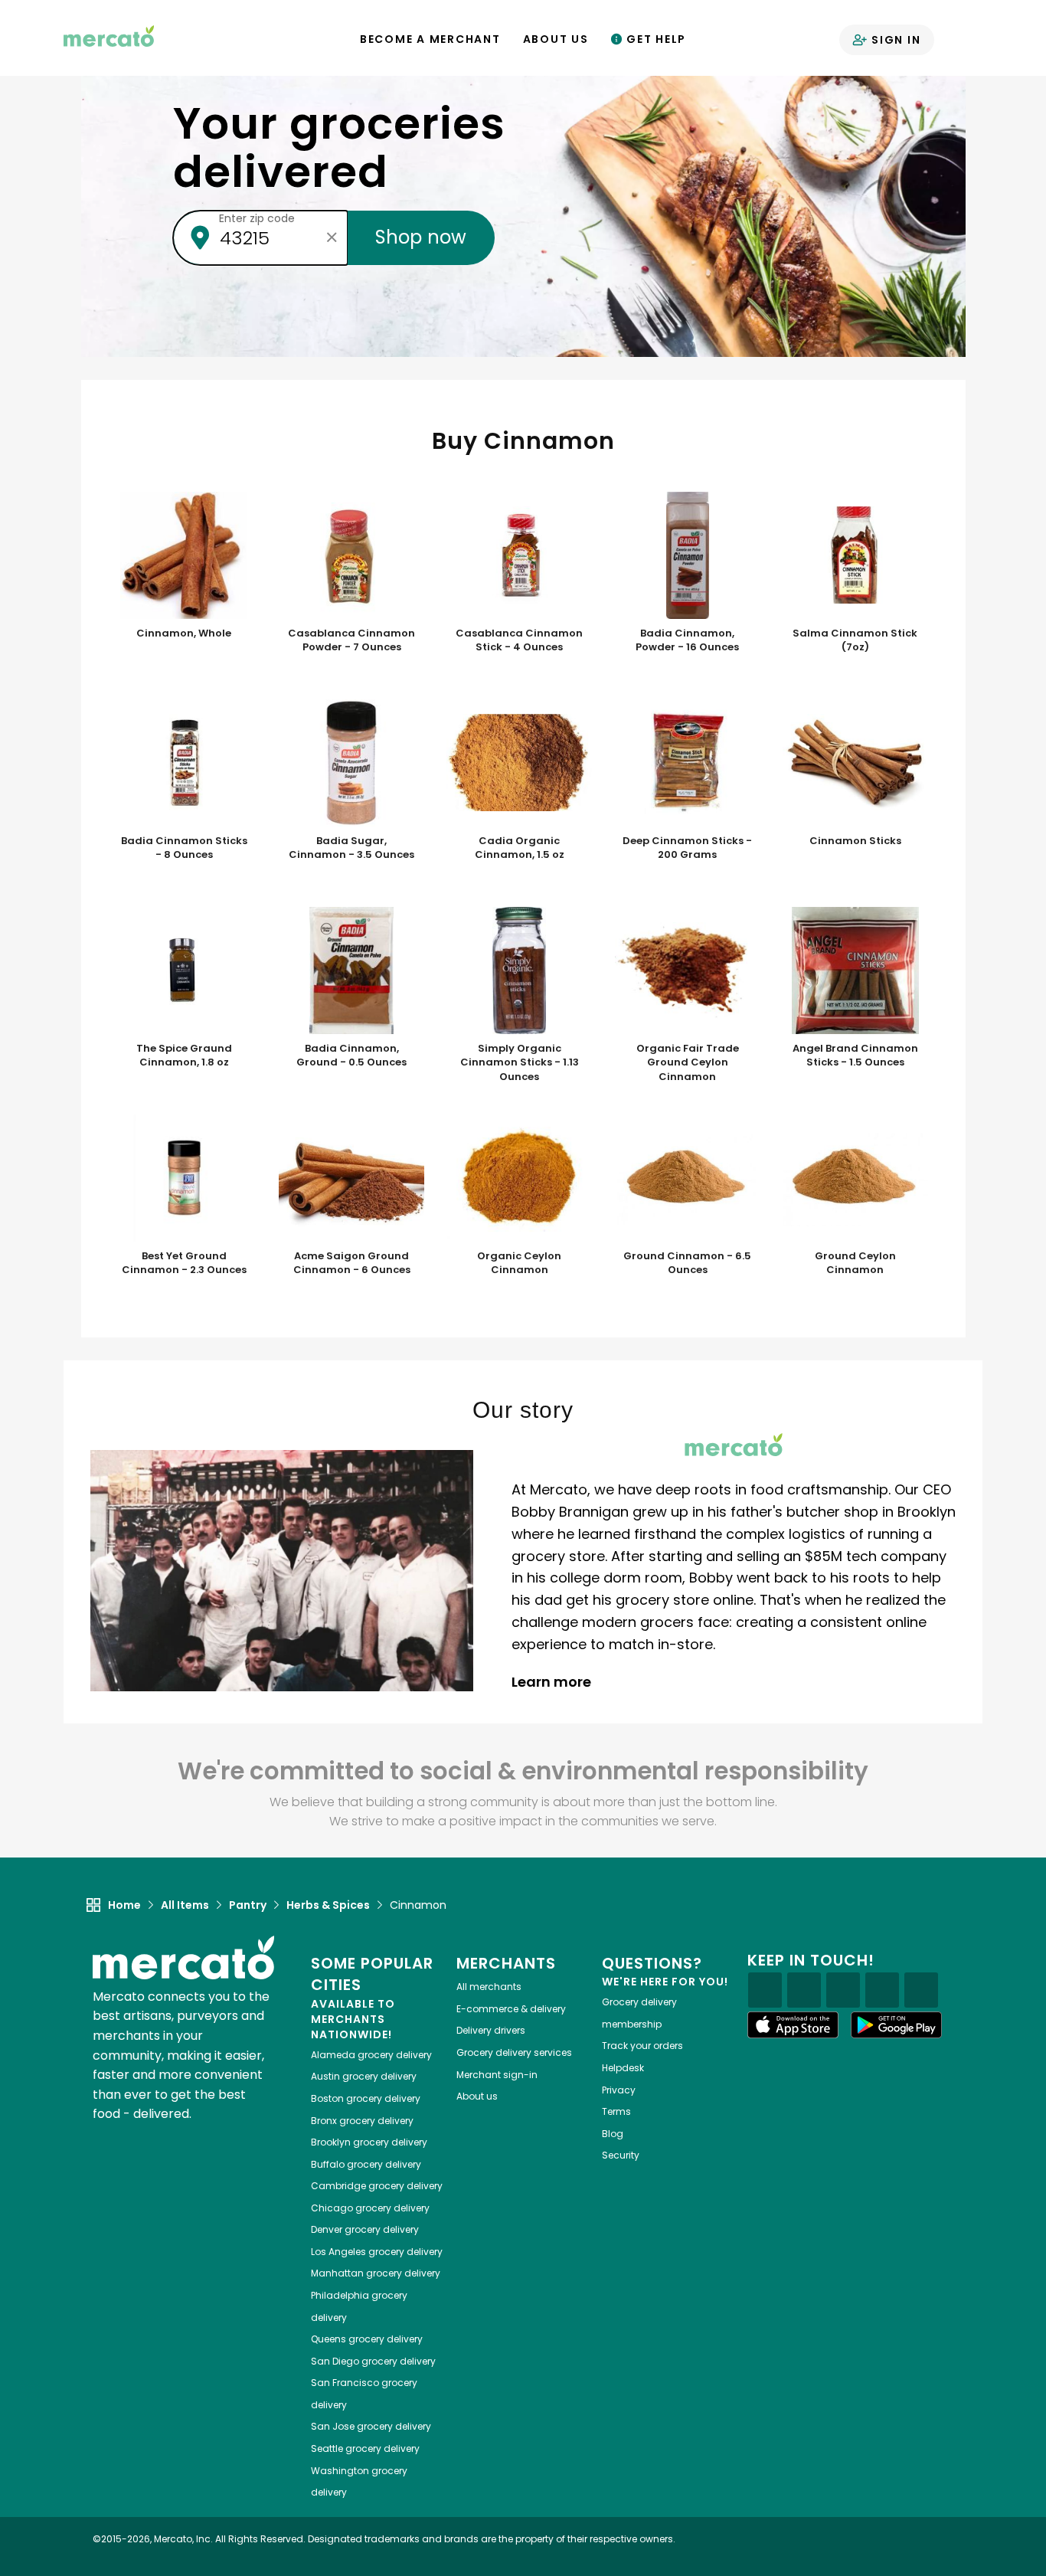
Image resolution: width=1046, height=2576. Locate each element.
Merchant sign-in (497, 2075)
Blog (613, 2134)
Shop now (421, 237)
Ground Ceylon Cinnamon (855, 1263)
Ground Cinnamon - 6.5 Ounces (687, 1263)
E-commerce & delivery (511, 2009)
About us (477, 2096)
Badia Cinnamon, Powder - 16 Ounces (687, 641)
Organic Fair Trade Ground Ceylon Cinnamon (688, 1063)
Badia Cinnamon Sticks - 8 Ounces (184, 848)
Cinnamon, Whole (184, 633)
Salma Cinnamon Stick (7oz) (855, 641)
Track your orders (642, 2046)
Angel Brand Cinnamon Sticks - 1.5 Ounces (855, 1056)
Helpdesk (623, 2068)
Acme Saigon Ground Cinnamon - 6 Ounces (352, 1263)
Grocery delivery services (514, 2052)
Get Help (654, 39)
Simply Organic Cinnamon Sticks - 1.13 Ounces (520, 1063)
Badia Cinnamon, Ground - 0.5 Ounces (351, 1056)
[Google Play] (897, 2025)
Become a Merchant (430, 39)
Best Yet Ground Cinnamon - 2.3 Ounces (184, 1263)
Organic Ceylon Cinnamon (519, 1263)
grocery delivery (371, 2055)
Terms (616, 2111)
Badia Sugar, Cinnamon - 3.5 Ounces (351, 848)
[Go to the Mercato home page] (109, 35)
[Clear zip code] (332, 237)
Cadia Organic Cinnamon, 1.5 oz (520, 848)
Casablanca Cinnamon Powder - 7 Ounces (351, 641)
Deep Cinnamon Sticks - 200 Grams (687, 848)
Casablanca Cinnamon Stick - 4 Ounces (519, 641)
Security (621, 2155)
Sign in (894, 40)
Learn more (553, 1682)
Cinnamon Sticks (855, 841)
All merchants (489, 1987)
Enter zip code (257, 218)
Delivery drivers (491, 2030)
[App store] (793, 2025)
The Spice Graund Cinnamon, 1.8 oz (184, 1056)
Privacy (619, 2090)
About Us (556, 39)
